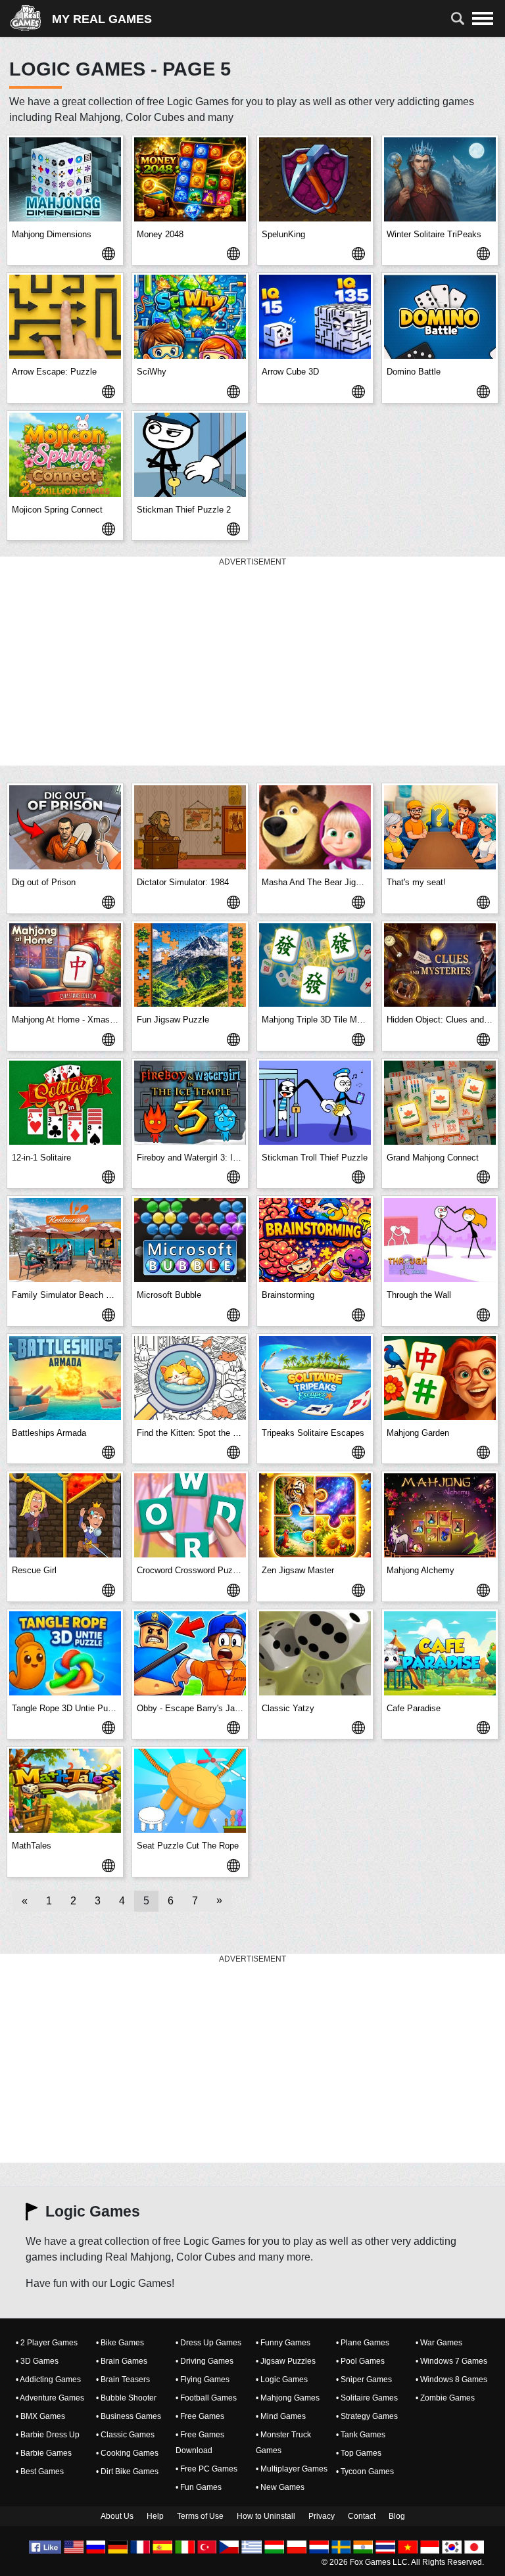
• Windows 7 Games (451, 2361)
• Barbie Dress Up (48, 2435)
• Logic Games (282, 2380)
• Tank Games (361, 2435)
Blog (397, 2516)
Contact (362, 2516)
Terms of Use (200, 2516)
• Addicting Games (48, 2380)
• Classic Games (125, 2435)
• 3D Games (37, 2361)
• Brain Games (122, 2361)
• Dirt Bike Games (127, 2472)
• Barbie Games (44, 2453)
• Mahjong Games (288, 2398)
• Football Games (206, 2398)
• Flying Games (203, 2380)
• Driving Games (204, 2361)
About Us (117, 2516)
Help (155, 2516)
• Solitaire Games (367, 2398)
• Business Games (129, 2416)
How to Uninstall (266, 2516)
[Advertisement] (252, 662)
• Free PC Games (206, 2469)
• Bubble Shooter (126, 2398)
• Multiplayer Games (292, 2469)
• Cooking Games (127, 2453)
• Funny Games (283, 2343)
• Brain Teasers (123, 2380)
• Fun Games (199, 2487)
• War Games (439, 2343)
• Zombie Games (445, 2398)
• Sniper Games (364, 2380)
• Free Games (200, 2416)
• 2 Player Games (47, 2343)
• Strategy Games (367, 2416)
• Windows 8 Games (451, 2380)
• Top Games (359, 2453)
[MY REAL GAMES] (31, 18)
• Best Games (40, 2472)
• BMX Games (40, 2416)
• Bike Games (120, 2343)
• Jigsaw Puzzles (286, 2361)
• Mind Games (281, 2416)
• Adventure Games (50, 2398)
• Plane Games (363, 2343)
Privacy (322, 2516)
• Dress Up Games (208, 2343)
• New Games (280, 2487)
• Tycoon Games (365, 2472)
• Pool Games (360, 2361)
